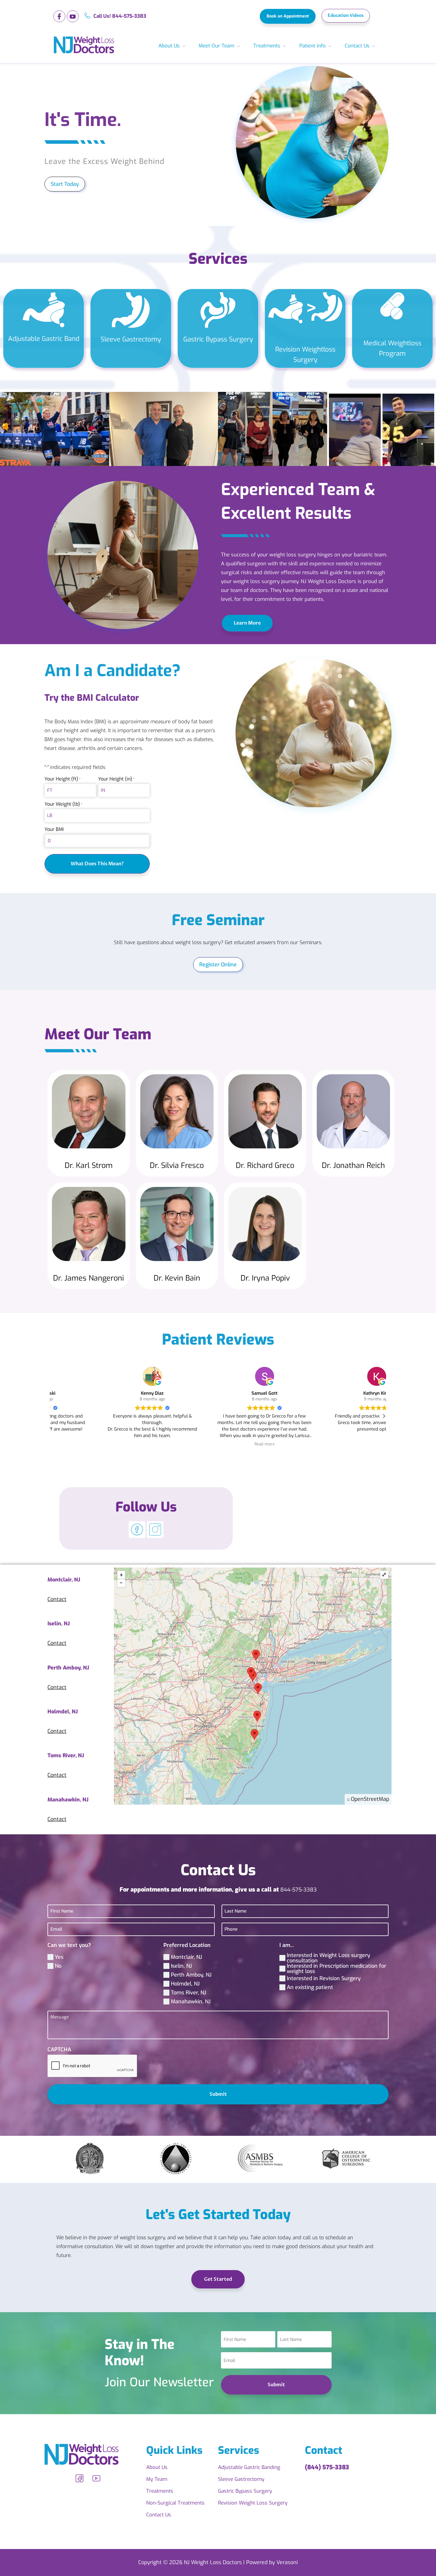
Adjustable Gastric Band (44, 339)
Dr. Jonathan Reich (353, 1165)
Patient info (312, 46)
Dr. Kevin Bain (177, 1278)
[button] (384, 1416)
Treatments (267, 46)
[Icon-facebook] (59, 16)
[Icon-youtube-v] (73, 16)
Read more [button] (218, 1444)
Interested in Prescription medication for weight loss (336, 1969)
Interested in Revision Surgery (324, 1978)
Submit (218, 2094)
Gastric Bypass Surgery (218, 339)
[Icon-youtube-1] (96, 2478)
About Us (169, 46)
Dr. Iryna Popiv (265, 1278)
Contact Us (357, 46)
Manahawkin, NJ (191, 2002)
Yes (59, 1957)
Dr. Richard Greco (265, 1165)
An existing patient (310, 1987)
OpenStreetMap (370, 1799)
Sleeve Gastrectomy (131, 339)
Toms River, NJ (188, 1993)
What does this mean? (97, 864)
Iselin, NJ (181, 1966)
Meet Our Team (217, 46)
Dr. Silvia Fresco (177, 1165)
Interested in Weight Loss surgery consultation (328, 1958)
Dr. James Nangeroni (89, 1278)
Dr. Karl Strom (89, 1165)
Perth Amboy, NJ (191, 1975)
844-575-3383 (299, 1890)
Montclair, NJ (186, 1957)
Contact (57, 1599)
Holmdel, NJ (185, 1984)
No (58, 1966)
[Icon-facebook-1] (79, 2478)
